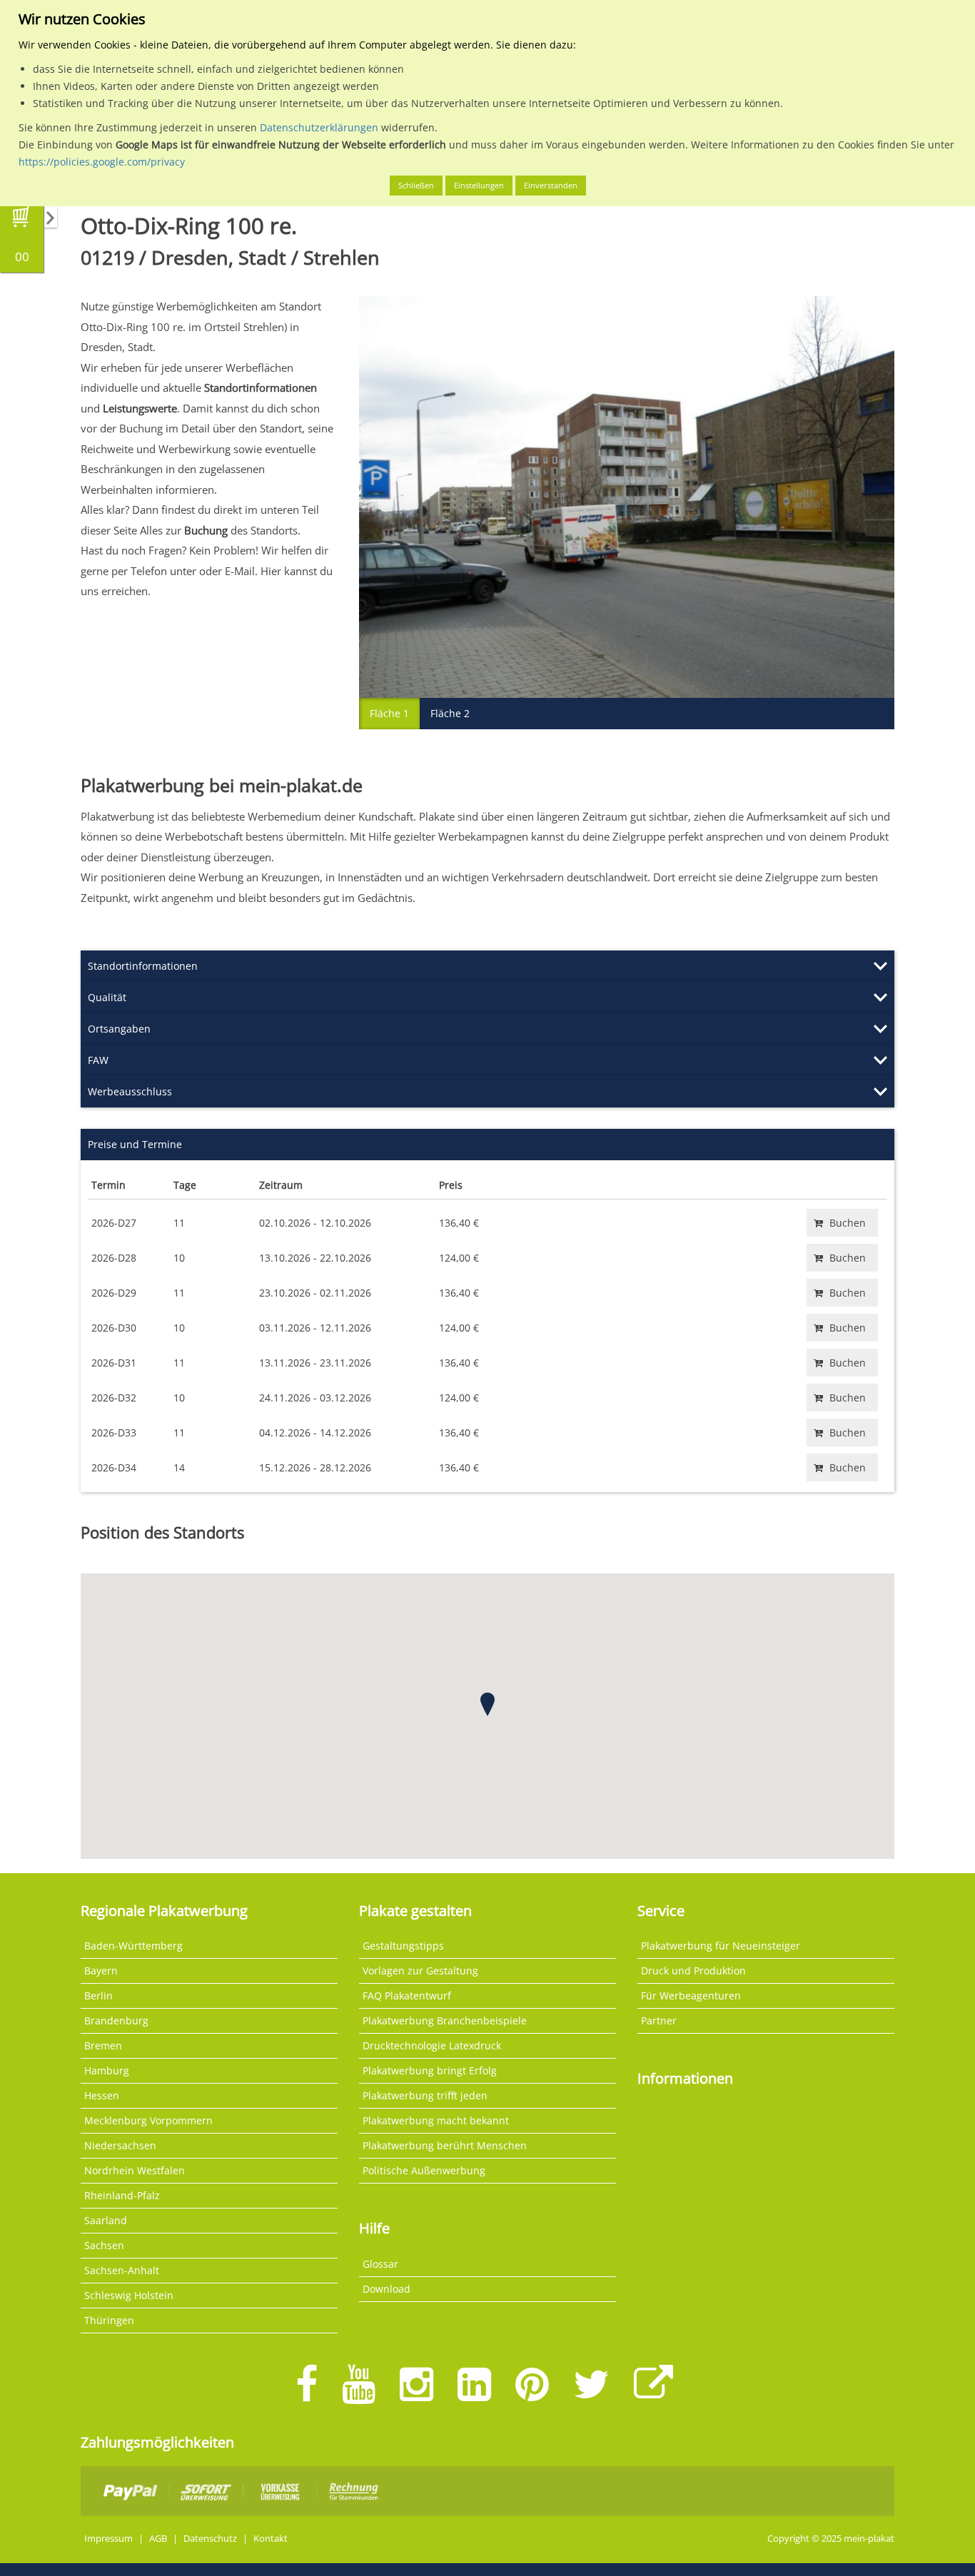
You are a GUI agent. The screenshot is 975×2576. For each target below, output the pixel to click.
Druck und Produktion (693, 1971)
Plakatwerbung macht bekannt (436, 2120)
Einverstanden (551, 185)
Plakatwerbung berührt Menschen (445, 2145)
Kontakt (271, 2539)
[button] (487, 1704)
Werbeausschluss (130, 1091)
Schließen (416, 185)
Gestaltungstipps (403, 1946)
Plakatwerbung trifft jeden (425, 2095)
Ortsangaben (119, 1029)
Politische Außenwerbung (424, 2170)
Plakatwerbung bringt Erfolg (430, 2070)
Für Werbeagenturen (691, 1996)
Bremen (103, 2045)
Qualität (107, 997)
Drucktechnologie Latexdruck (432, 2045)
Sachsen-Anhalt (122, 2270)
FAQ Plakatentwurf (407, 1996)
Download (387, 2289)
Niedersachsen (120, 2145)
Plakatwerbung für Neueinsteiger (721, 1946)
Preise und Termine (135, 1144)
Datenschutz (210, 2539)
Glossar (380, 2264)
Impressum (108, 2539)
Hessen (102, 2095)
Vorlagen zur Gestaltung (420, 1971)
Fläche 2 (450, 713)
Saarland (106, 2220)
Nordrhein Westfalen (135, 2170)
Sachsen (104, 2245)
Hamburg (107, 2070)
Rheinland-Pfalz (122, 2195)
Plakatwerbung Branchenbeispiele (445, 2020)
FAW (98, 1060)
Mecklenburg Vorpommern (148, 2120)
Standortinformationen (143, 966)
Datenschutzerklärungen (319, 127)
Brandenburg (116, 2020)
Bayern (101, 1971)
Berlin (98, 1996)
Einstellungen (479, 185)
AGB (158, 2539)
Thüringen (109, 2320)
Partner (659, 2020)
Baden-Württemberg (133, 1946)
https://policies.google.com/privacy (102, 162)
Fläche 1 (389, 713)
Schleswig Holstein (129, 2295)
